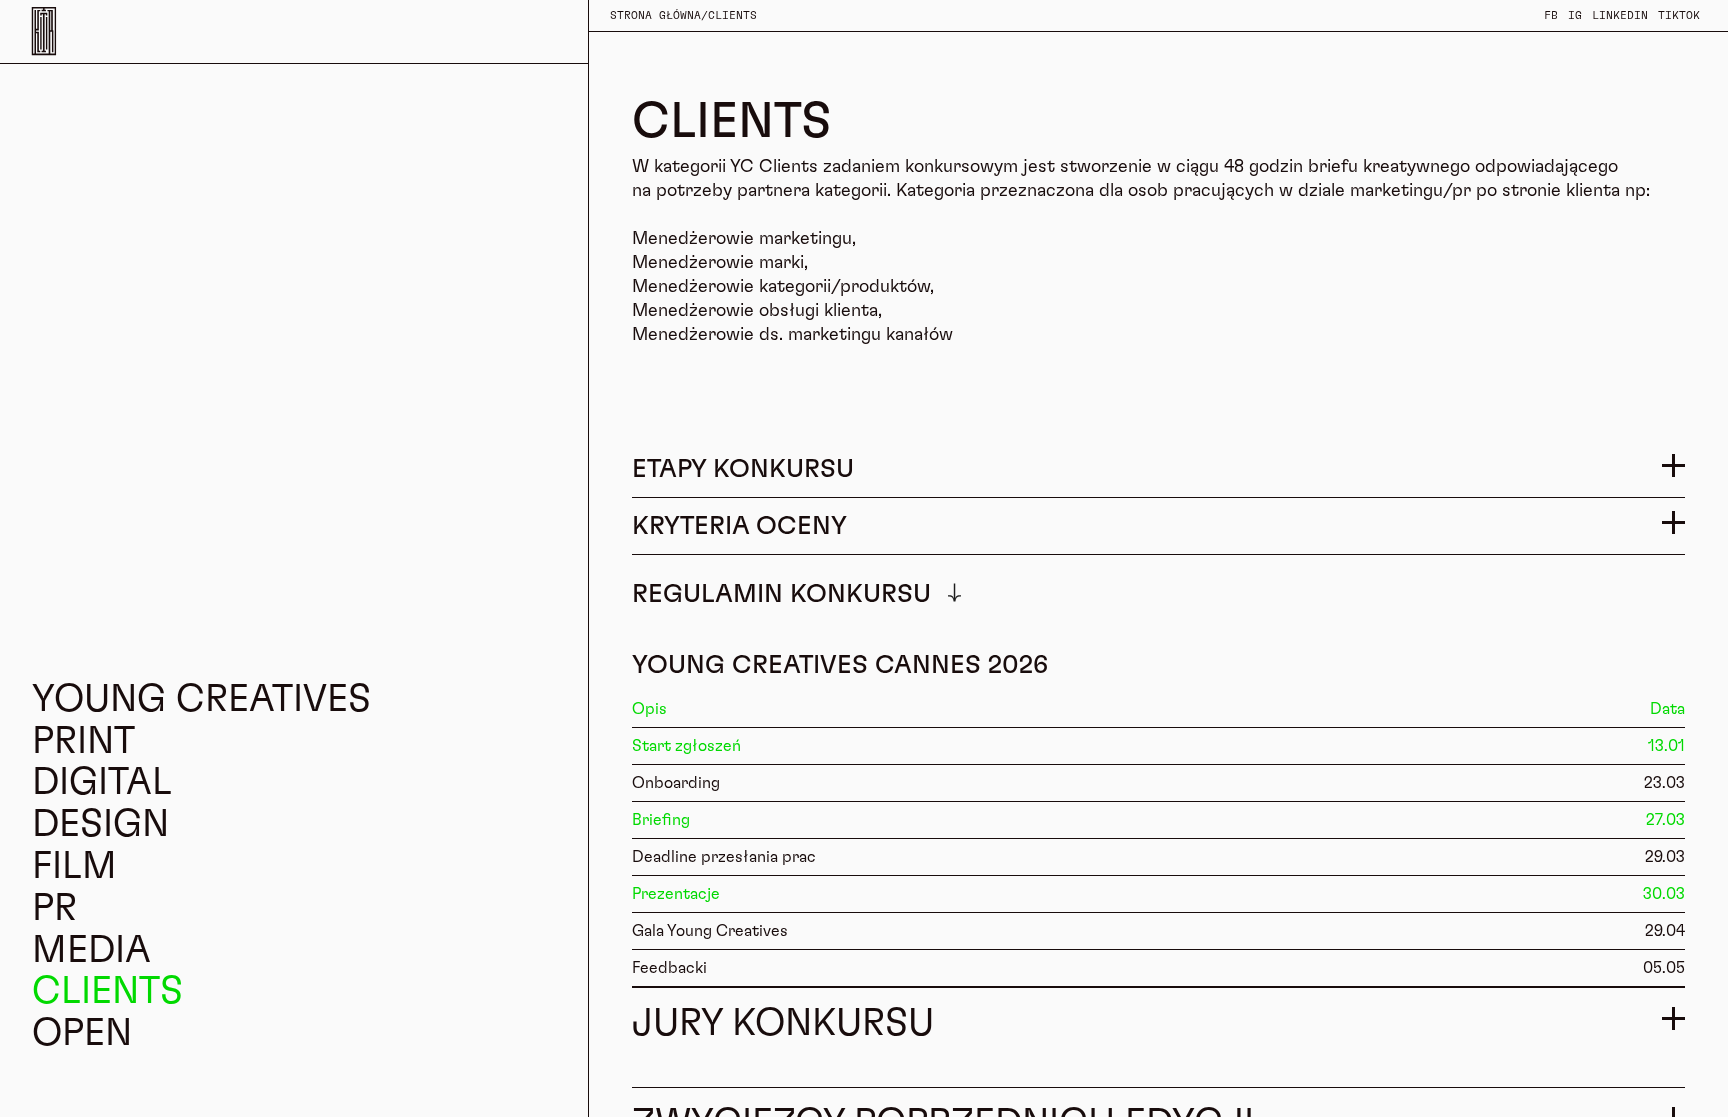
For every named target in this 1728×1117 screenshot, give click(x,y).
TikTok (1679, 15)
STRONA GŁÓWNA (655, 15)
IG (1575, 15)
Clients (732, 15)
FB (1551, 15)
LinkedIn (1620, 15)
